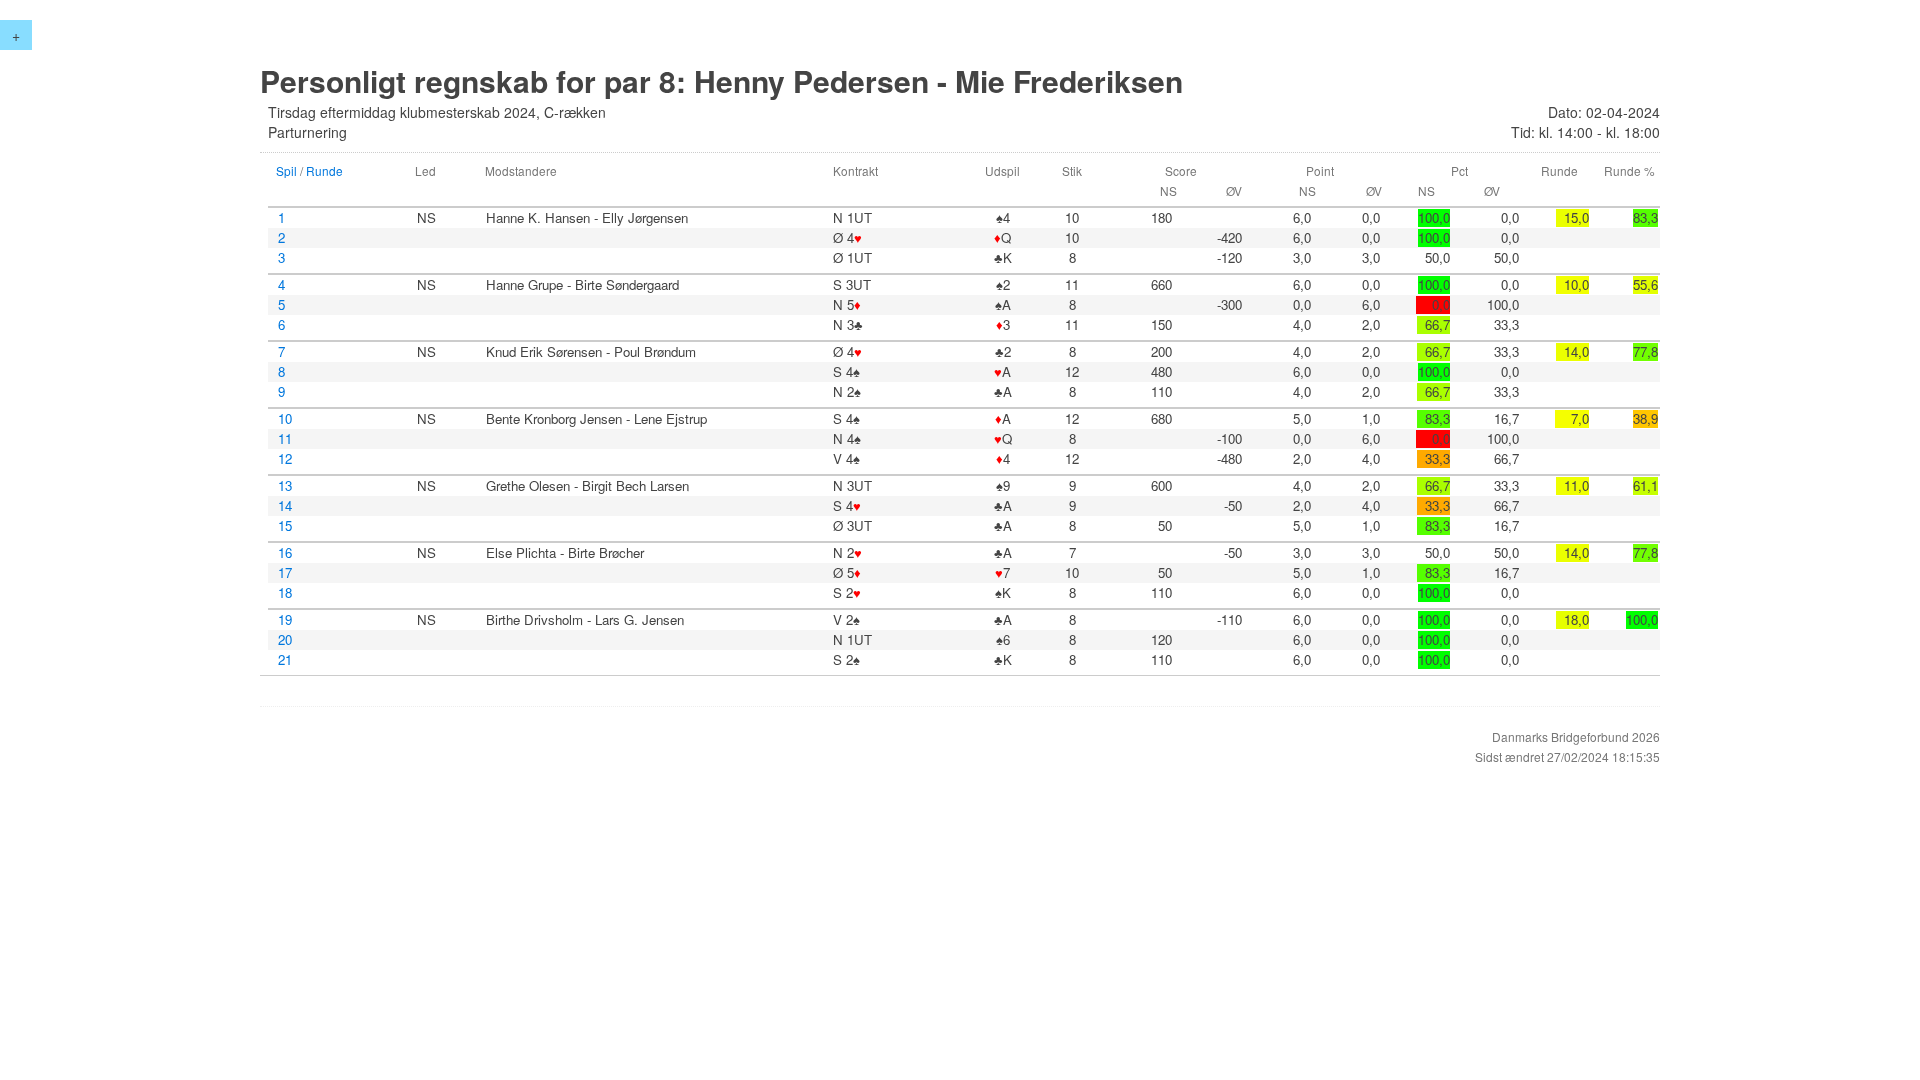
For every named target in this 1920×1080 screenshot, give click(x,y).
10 (285, 419)
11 (285, 439)
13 (285, 486)
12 (285, 459)
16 (285, 553)
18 (285, 593)
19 (285, 620)
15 (285, 526)
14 (285, 506)
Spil (286, 170)
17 (285, 573)
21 (285, 660)
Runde (324, 170)
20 (285, 640)
